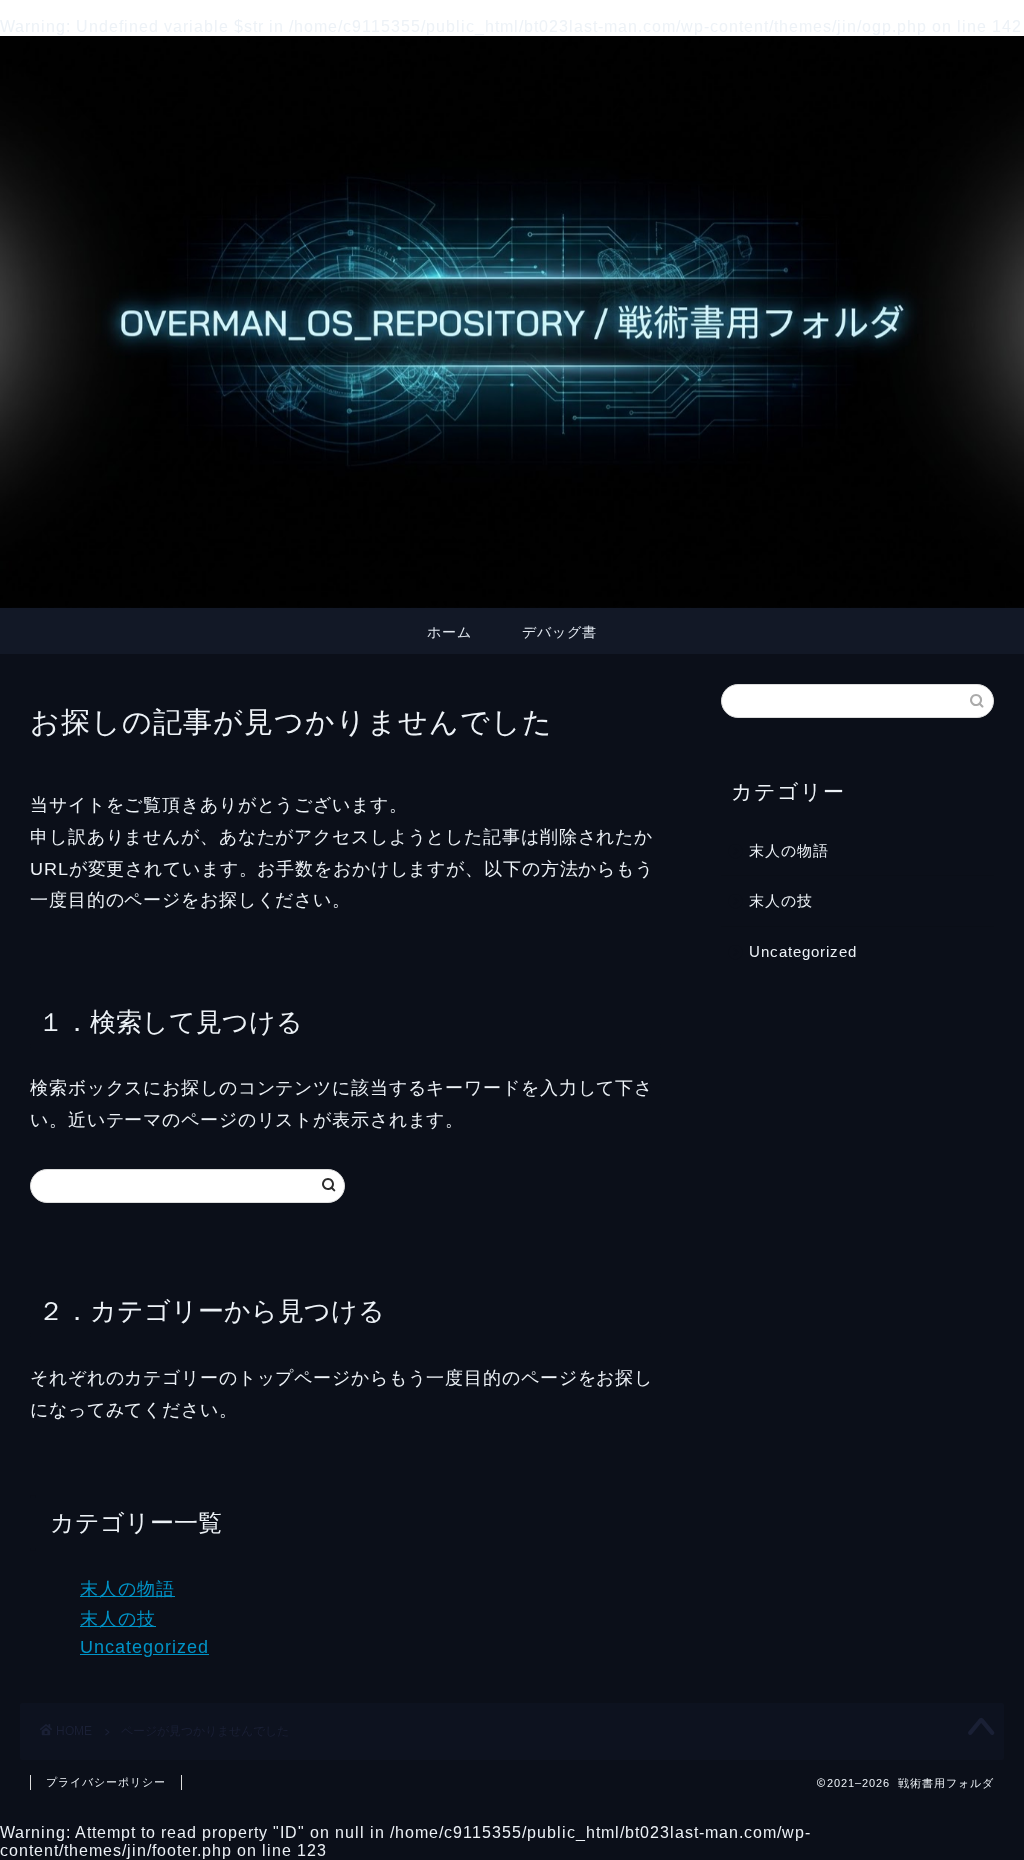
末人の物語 (127, 1589)
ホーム (449, 632)
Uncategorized (144, 1647)
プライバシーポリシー (106, 1782)
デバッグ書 (559, 632)
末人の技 (118, 1619)
